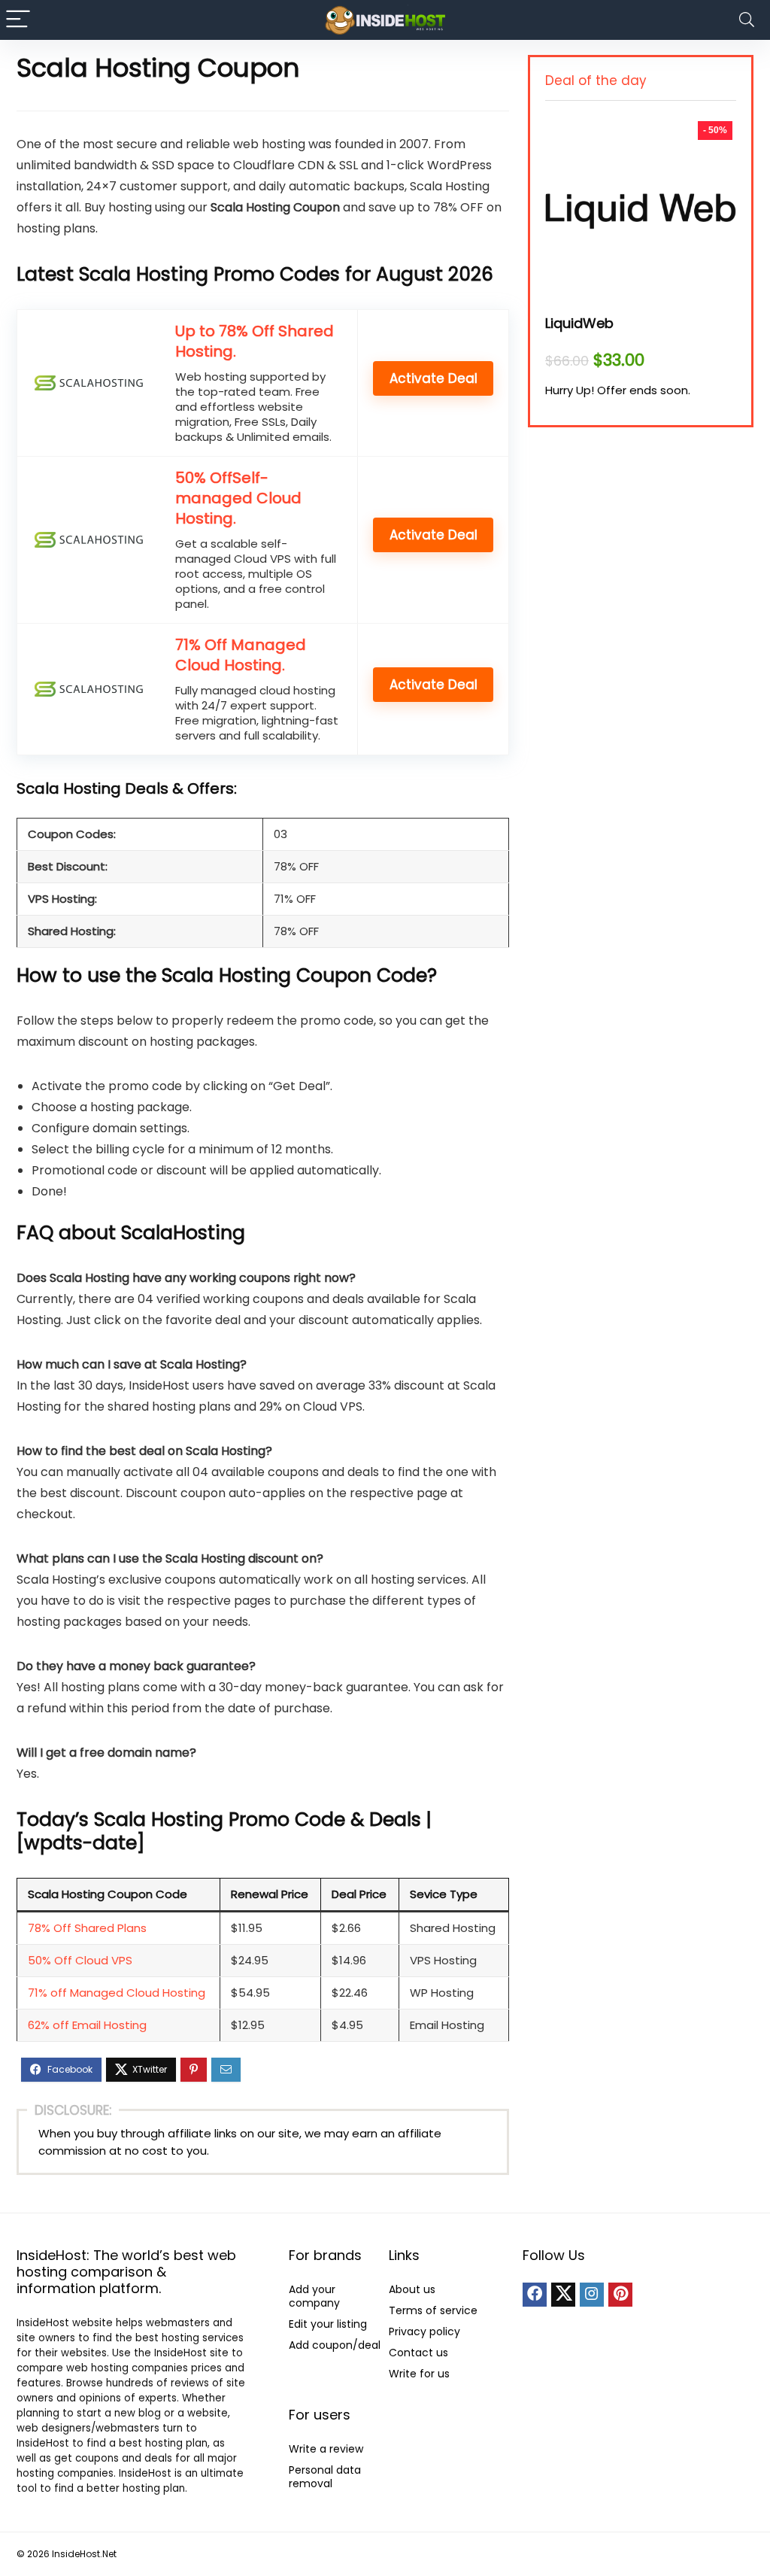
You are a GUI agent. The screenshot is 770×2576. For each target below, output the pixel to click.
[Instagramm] (592, 2295)
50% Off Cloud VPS (80, 1960)
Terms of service (433, 2310)
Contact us (418, 2353)
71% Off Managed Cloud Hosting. (241, 655)
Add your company (314, 2296)
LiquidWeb (579, 323)
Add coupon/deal (335, 2345)
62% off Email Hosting (87, 2025)
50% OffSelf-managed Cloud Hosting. (238, 498)
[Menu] (18, 20)
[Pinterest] (620, 2295)
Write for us (419, 2374)
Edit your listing (328, 2324)
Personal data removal (325, 2477)
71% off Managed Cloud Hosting (117, 1993)
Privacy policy (424, 2331)
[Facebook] (535, 2295)
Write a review (326, 2449)
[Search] (747, 20)
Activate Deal (434, 378)
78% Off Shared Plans (87, 1928)
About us (412, 2289)
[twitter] (563, 2295)
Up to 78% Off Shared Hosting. (255, 341)
